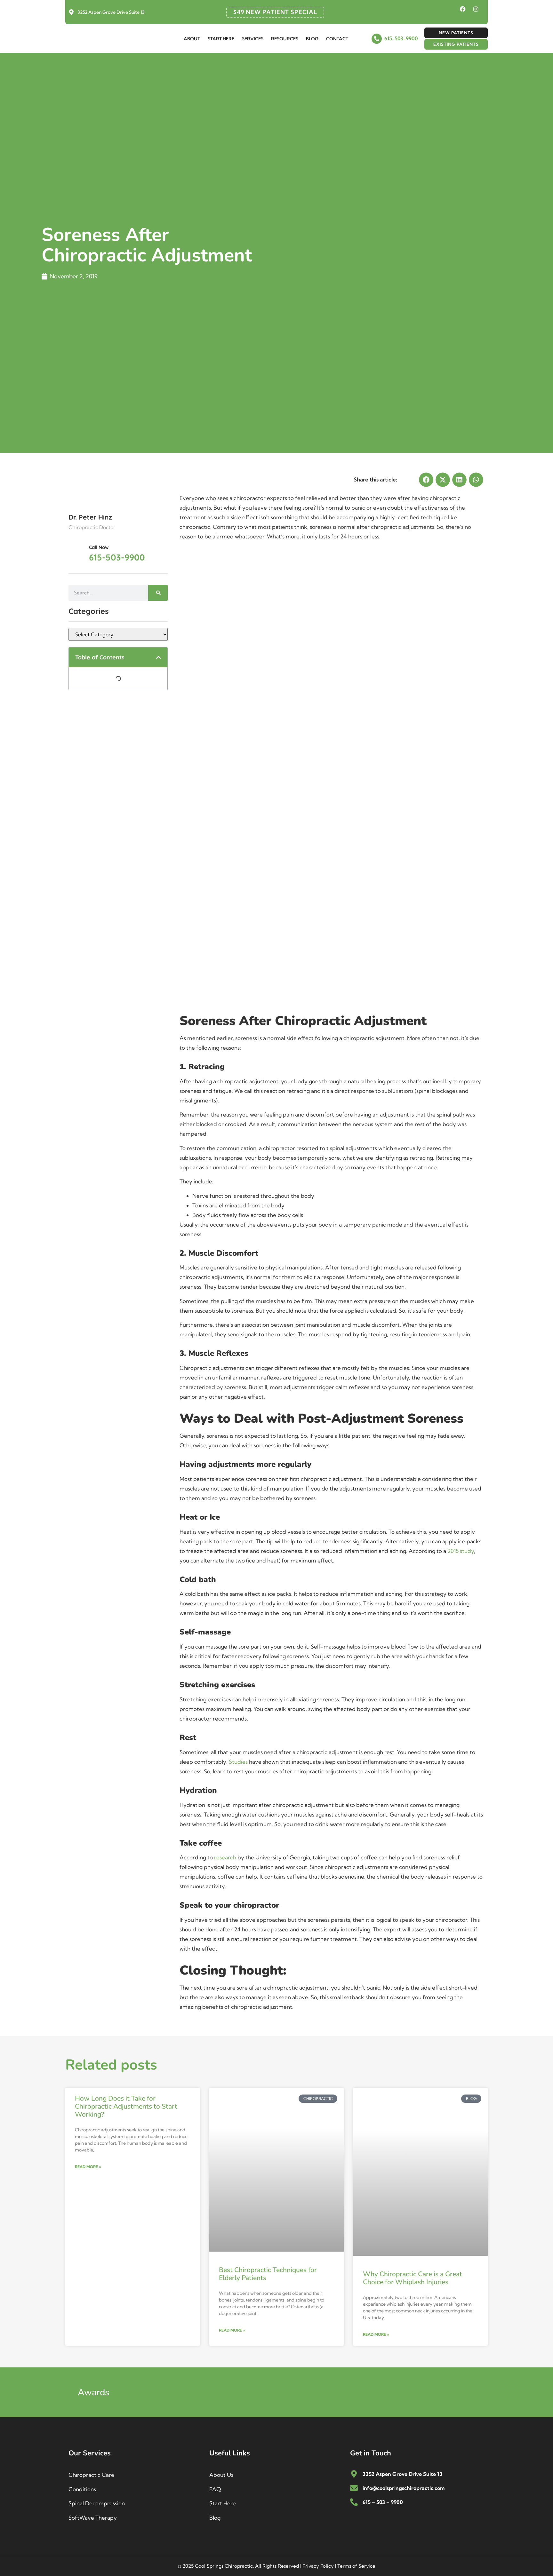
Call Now (99, 547)
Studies (238, 1762)
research (225, 1857)
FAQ (215, 2489)
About (192, 39)
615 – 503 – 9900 (383, 2502)
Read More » (88, 2167)
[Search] (158, 593)
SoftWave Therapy (93, 2518)
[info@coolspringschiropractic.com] (354, 2488)
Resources (285, 39)
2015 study (461, 1551)
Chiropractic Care (91, 2475)
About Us (221, 2475)
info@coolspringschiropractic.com (404, 2488)
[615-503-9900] (377, 39)
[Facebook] (463, 9)
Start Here (221, 39)
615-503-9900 (401, 38)
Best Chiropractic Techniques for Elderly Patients (268, 2274)
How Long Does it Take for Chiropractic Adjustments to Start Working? (126, 2106)
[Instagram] (476, 9)
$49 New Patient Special (275, 12)
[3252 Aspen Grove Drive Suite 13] (71, 12)
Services (253, 39)
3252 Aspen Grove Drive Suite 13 (111, 12)
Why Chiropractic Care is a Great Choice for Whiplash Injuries (413, 2278)
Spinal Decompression (97, 2503)
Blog (312, 39)
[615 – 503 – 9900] (354, 2502)
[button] (159, 657)
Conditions (82, 2489)
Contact (337, 39)
